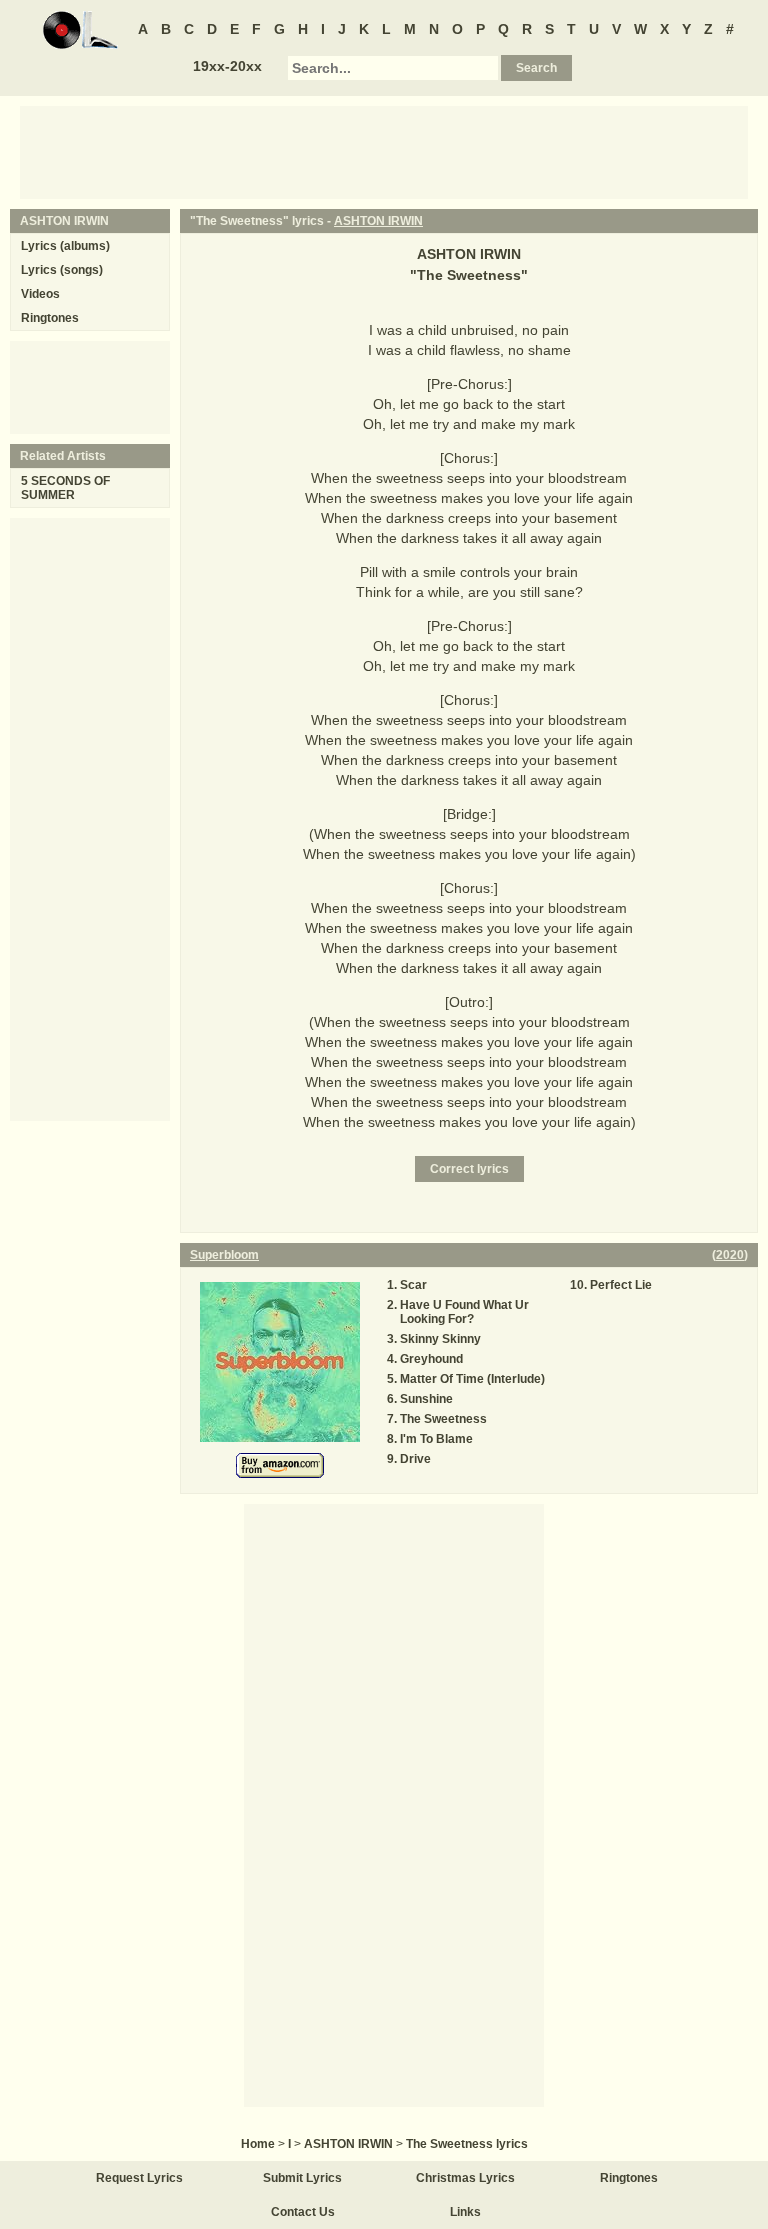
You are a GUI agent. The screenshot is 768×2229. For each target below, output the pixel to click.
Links (465, 2212)
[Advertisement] (384, 151)
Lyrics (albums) (65, 246)
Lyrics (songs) (62, 270)
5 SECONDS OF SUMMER (65, 488)
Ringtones (50, 318)
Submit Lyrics (302, 2178)
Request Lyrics (139, 2178)
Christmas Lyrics (465, 2178)
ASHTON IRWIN (378, 221)
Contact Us (303, 2212)
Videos (40, 294)
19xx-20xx (227, 66)
